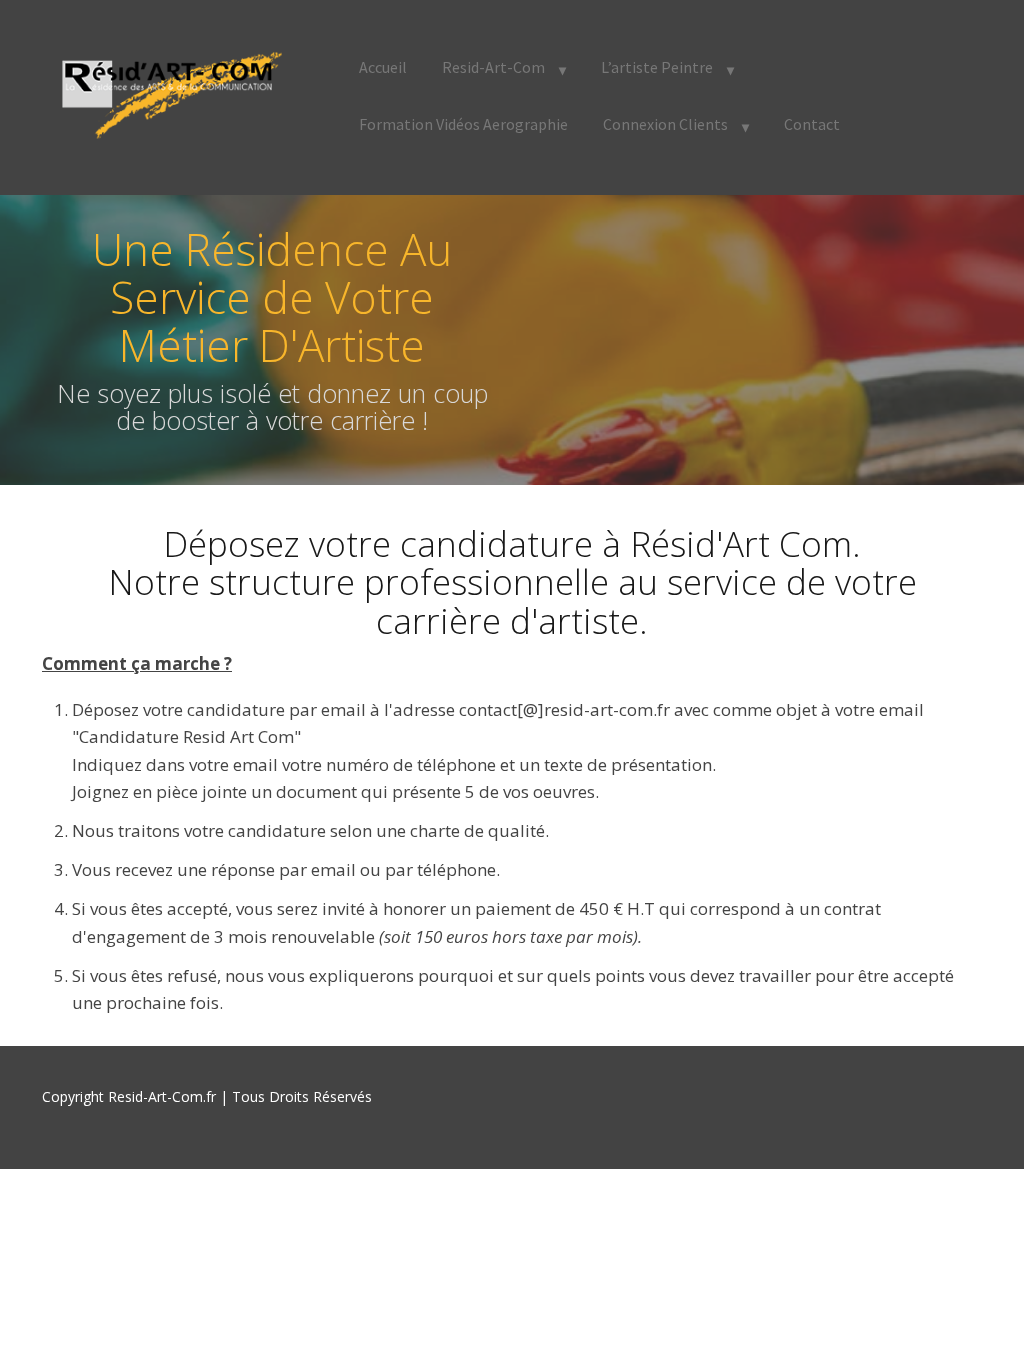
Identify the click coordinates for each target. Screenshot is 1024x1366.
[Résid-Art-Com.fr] (167, 93)
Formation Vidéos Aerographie (463, 124)
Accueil (383, 67)
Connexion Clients (665, 124)
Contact (812, 124)
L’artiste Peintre (657, 67)
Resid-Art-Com (493, 67)
